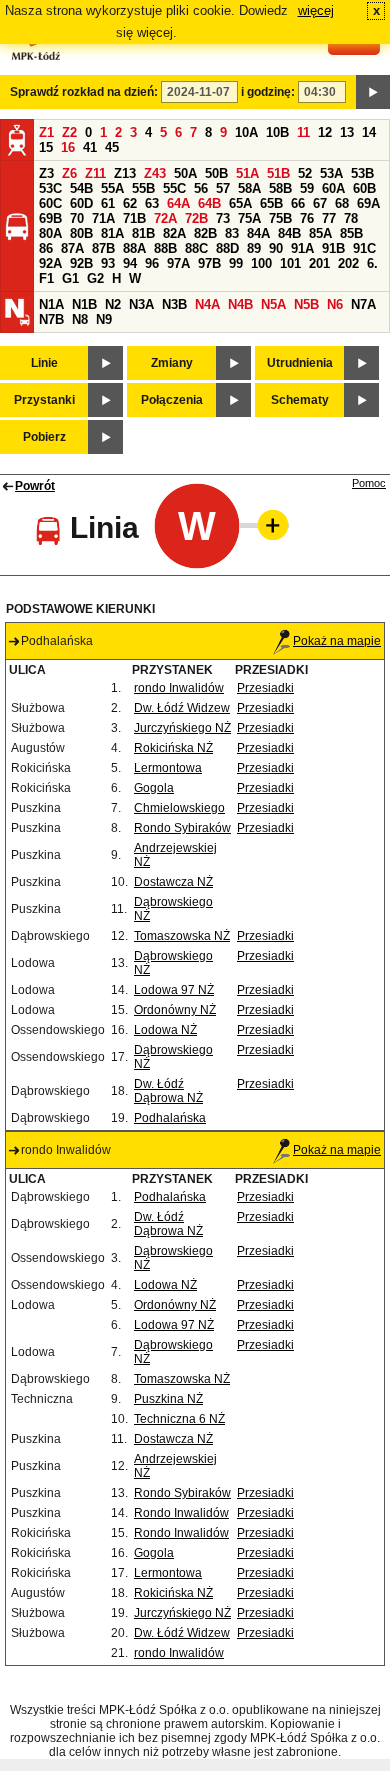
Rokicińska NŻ (173, 748)
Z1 (46, 132)
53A (331, 173)
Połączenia (172, 400)
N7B (51, 319)
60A (333, 188)
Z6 (69, 173)
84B (289, 233)
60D (81, 203)
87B (103, 248)
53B (362, 173)
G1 (70, 278)
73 (223, 218)
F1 (46, 278)
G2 (95, 278)
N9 (104, 319)
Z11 (95, 173)
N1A (51, 304)
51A (247, 173)
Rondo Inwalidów (181, 1513)
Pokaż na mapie (337, 641)
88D (227, 248)
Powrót (35, 486)
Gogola (154, 788)
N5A (273, 304)
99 (236, 263)
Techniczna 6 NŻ (179, 1419)
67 (320, 203)
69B (50, 218)
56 (201, 188)
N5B (306, 304)
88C (196, 248)
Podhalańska (170, 1118)
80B (81, 233)
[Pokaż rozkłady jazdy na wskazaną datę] (373, 92)
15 (46, 147)
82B (205, 233)
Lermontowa (168, 768)
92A (50, 263)
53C (50, 188)
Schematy (300, 400)
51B (278, 173)
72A (165, 218)
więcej (316, 10)
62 (130, 203)
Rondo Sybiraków (182, 828)
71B (134, 218)
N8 (80, 319)
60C (50, 203)
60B (364, 188)
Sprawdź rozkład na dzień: (84, 92)
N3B (174, 304)
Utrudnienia (300, 363)
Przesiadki (265, 688)
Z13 (125, 173)
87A (72, 248)
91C (364, 248)
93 (108, 263)
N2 (113, 304)
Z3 (46, 173)
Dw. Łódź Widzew (182, 708)
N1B (84, 304)
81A (112, 233)
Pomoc (369, 483)
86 (46, 248)
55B (143, 188)
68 (342, 203)
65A (240, 203)
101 (290, 263)
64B (209, 203)
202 (348, 263)
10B (277, 132)
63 (152, 203)
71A (103, 218)
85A (320, 233)
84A (258, 233)
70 (77, 218)
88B (165, 248)
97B (209, 263)
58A (249, 188)
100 (261, 263)
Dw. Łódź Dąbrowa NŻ (168, 1091)
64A (178, 203)
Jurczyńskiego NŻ (182, 728)
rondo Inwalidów (179, 688)
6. (372, 263)
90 (276, 248)
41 (90, 147)
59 (307, 188)
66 (298, 203)
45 (112, 147)
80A (50, 233)
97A (178, 263)
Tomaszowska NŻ (182, 936)
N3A (141, 304)
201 (319, 263)
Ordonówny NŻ (175, 1010)
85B (351, 233)
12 (325, 132)
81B (143, 233)
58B (280, 188)
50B (216, 173)
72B (196, 218)
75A (249, 218)
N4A (207, 304)
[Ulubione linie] (267, 525)
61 (108, 203)
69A (368, 203)
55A (112, 188)
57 (223, 188)
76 (307, 218)
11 (303, 132)
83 (232, 233)
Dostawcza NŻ (173, 882)
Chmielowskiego (179, 808)
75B (280, 218)
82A (174, 233)
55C (174, 188)
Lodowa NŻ (165, 1030)
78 (351, 218)
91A (302, 248)
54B (81, 188)
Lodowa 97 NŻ (174, 990)
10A (246, 132)
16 (68, 147)
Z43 (155, 173)
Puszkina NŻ (168, 1399)
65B (271, 203)
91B (333, 248)
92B (81, 263)
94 (130, 263)
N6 (335, 304)
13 (347, 132)
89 (254, 248)
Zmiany (172, 363)
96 (152, 263)
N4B (240, 304)
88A (134, 248)
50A (185, 173)
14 (369, 132)
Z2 (69, 132)
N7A (363, 304)
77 (329, 218)
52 (305, 173)
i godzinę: (268, 92)
